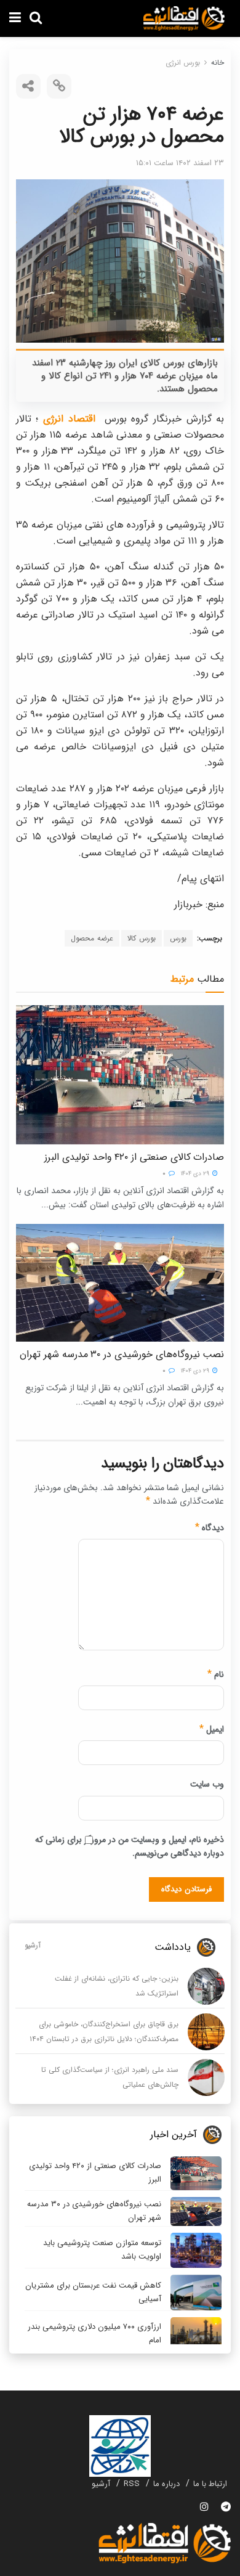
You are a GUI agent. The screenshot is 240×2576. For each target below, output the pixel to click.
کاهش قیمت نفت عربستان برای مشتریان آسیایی (93, 2292)
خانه (218, 63)
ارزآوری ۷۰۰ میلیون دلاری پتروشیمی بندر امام (94, 2333)
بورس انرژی (183, 63)
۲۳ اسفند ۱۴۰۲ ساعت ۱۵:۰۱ (180, 163)
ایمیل (212, 1729)
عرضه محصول (92, 938)
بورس (178, 938)
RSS (132, 2484)
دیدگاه (210, 1528)
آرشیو (33, 1945)
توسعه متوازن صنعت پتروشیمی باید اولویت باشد (102, 2250)
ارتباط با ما (210, 2484)
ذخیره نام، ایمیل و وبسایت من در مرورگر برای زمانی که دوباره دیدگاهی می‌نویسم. (130, 1846)
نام (216, 1674)
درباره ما (166, 2484)
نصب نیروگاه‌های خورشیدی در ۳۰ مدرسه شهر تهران (122, 1354)
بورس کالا (142, 938)
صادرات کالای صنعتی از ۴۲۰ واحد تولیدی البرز (134, 1157)
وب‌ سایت (207, 1784)
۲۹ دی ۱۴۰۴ (196, 1174)
